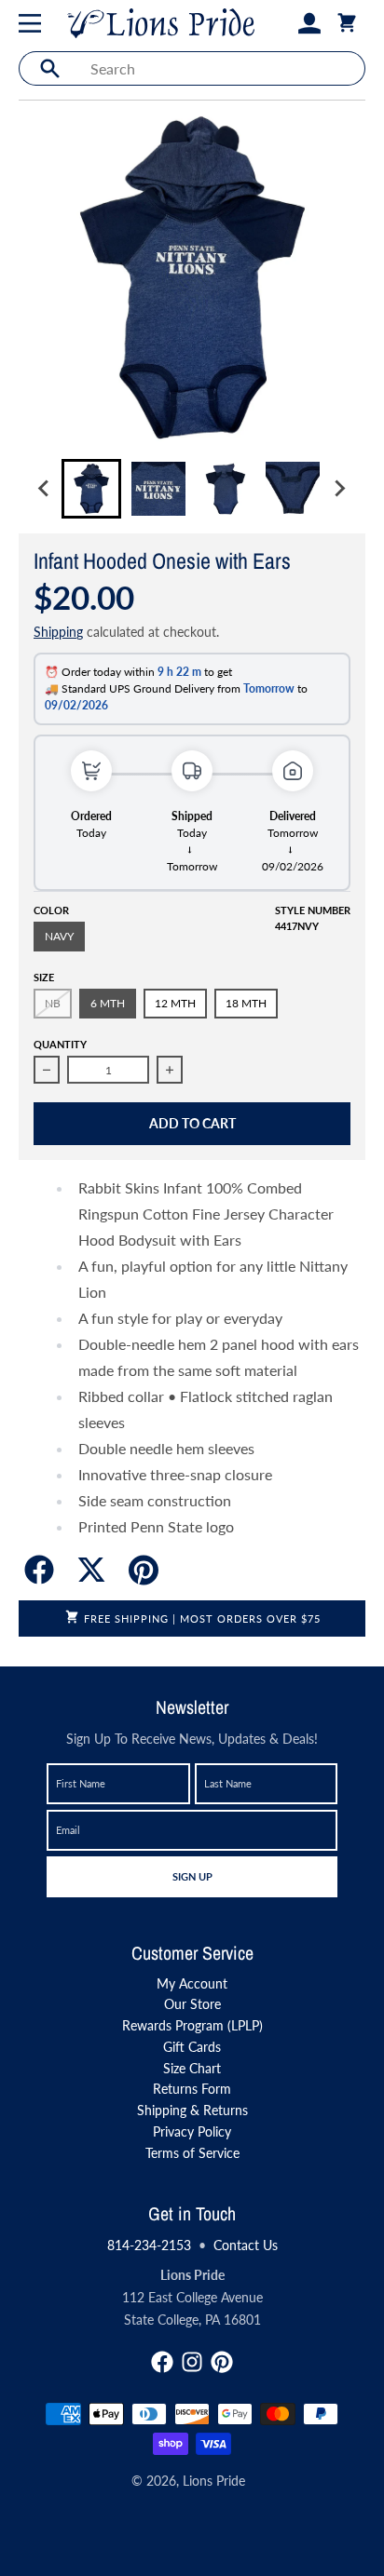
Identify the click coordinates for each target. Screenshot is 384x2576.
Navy (59, 936)
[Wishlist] (280, 23)
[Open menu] (34, 23)
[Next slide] (339, 489)
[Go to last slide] (45, 489)
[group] (91, 489)
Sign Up (192, 1876)
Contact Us (246, 2245)
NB (53, 1003)
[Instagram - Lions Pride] (192, 2362)
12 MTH (175, 1003)
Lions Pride (214, 2481)
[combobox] (222, 68)
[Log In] (309, 23)
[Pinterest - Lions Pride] (222, 2362)
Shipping (58, 632)
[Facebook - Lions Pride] (162, 2362)
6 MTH (108, 1003)
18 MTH (246, 1003)
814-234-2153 (149, 2245)
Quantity (60, 1044)
